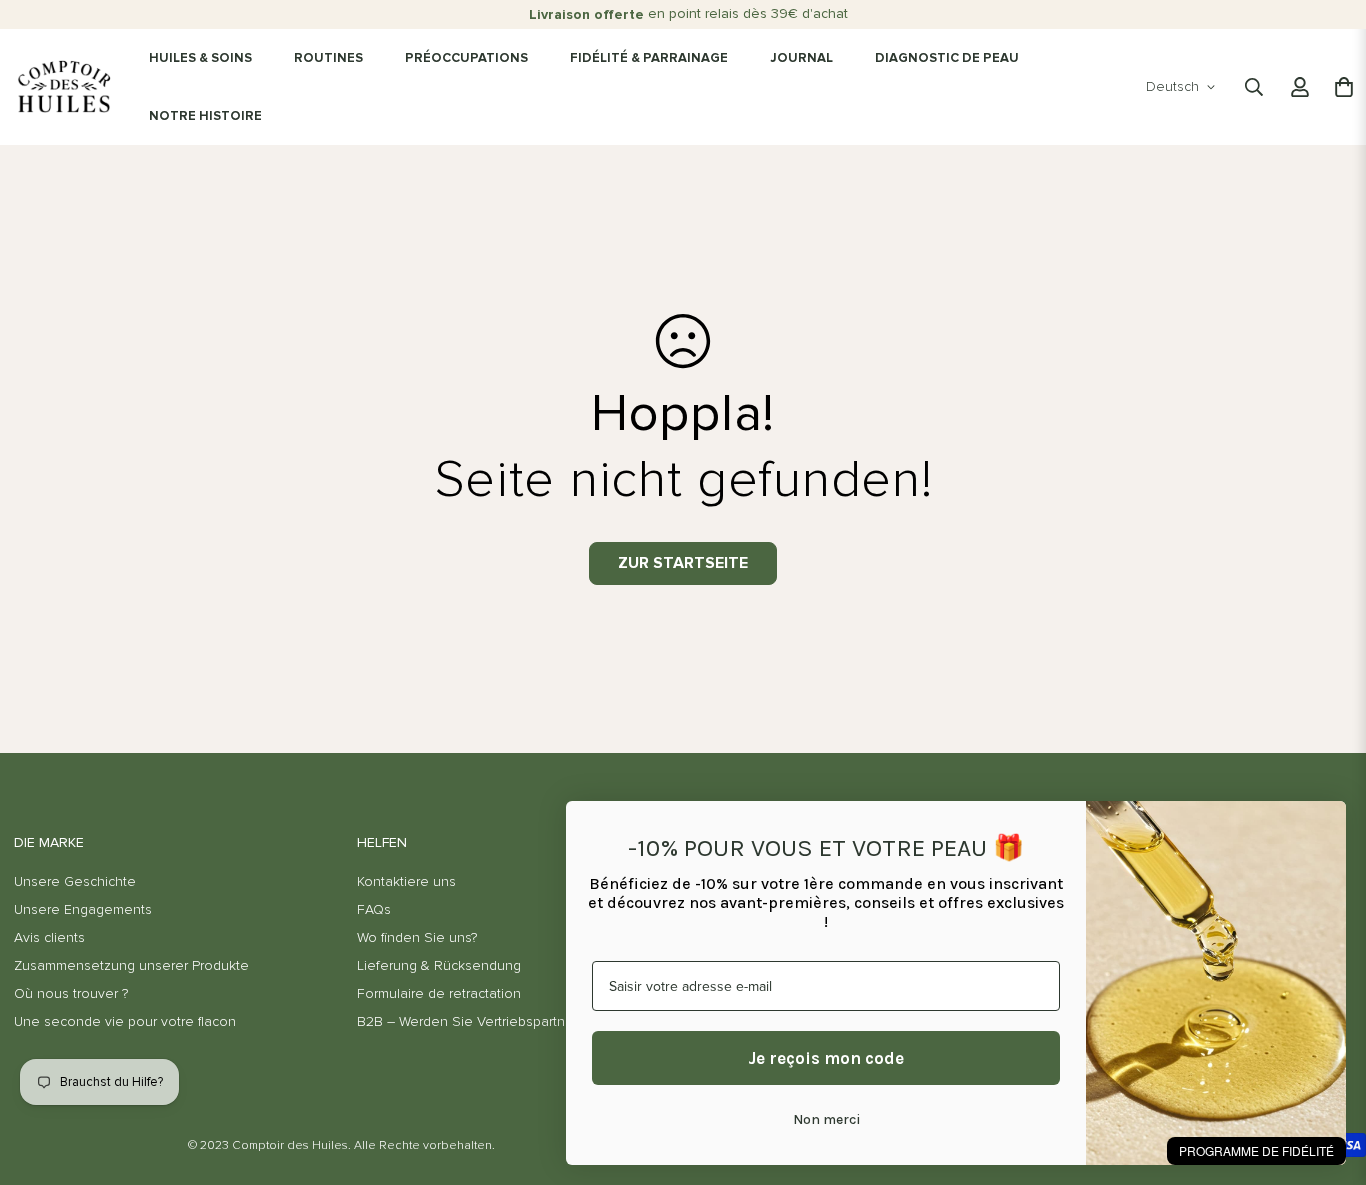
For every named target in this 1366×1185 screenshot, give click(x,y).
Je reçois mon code (826, 1058)
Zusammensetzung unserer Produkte (131, 966)
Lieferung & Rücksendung (439, 966)
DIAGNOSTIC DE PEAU (947, 58)
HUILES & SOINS (200, 58)
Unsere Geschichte (75, 882)
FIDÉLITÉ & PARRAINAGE (649, 58)
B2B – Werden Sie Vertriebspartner (467, 1022)
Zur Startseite (683, 563)
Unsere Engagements (83, 910)
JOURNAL (801, 58)
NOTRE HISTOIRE (205, 116)
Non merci (826, 1119)
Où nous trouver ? (71, 994)
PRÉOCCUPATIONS (466, 58)
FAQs (374, 910)
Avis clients (49, 938)
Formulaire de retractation (439, 994)
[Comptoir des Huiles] (64, 87)
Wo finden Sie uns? (417, 938)
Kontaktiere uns (406, 882)
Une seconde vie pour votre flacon (125, 1022)
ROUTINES (328, 58)
